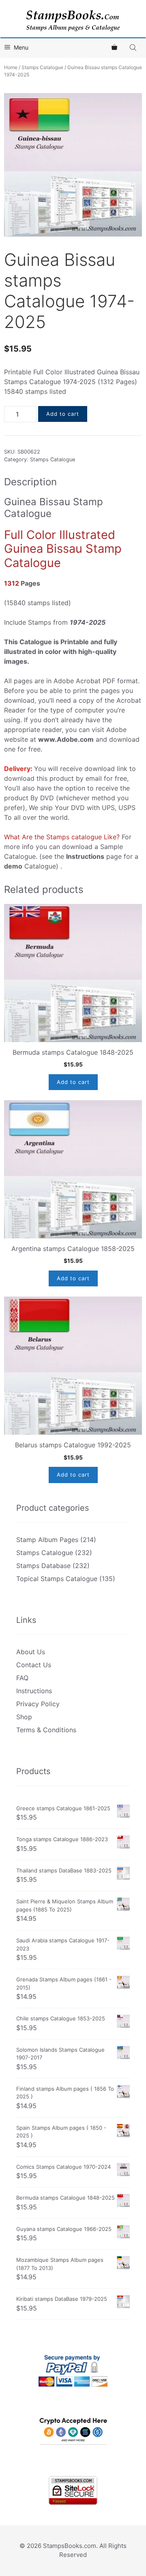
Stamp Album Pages (47, 1540)
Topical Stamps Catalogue (57, 1579)
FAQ (22, 1678)
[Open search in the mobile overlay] (134, 47)
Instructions (34, 1691)
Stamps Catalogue (42, 67)
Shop (24, 1717)
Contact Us (34, 1665)
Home (11, 67)
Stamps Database (43, 1566)
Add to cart (63, 414)
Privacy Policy (38, 1704)
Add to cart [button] (73, 1082)
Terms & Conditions (46, 1730)
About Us (31, 1652)
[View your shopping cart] (114, 48)
